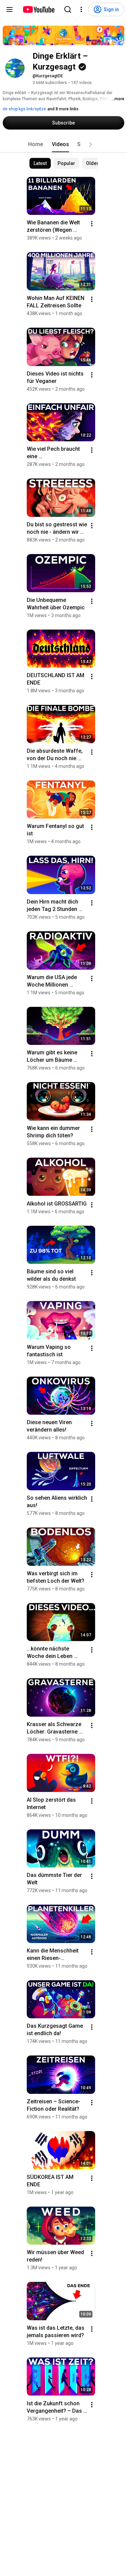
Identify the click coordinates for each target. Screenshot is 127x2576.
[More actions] (92, 224)
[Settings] (81, 9)
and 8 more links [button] (63, 109)
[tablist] (64, 144)
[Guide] (9, 9)
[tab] (36, 144)
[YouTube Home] (38, 9)
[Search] (68, 9)
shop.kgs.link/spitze (27, 109)
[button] (90, 144)
